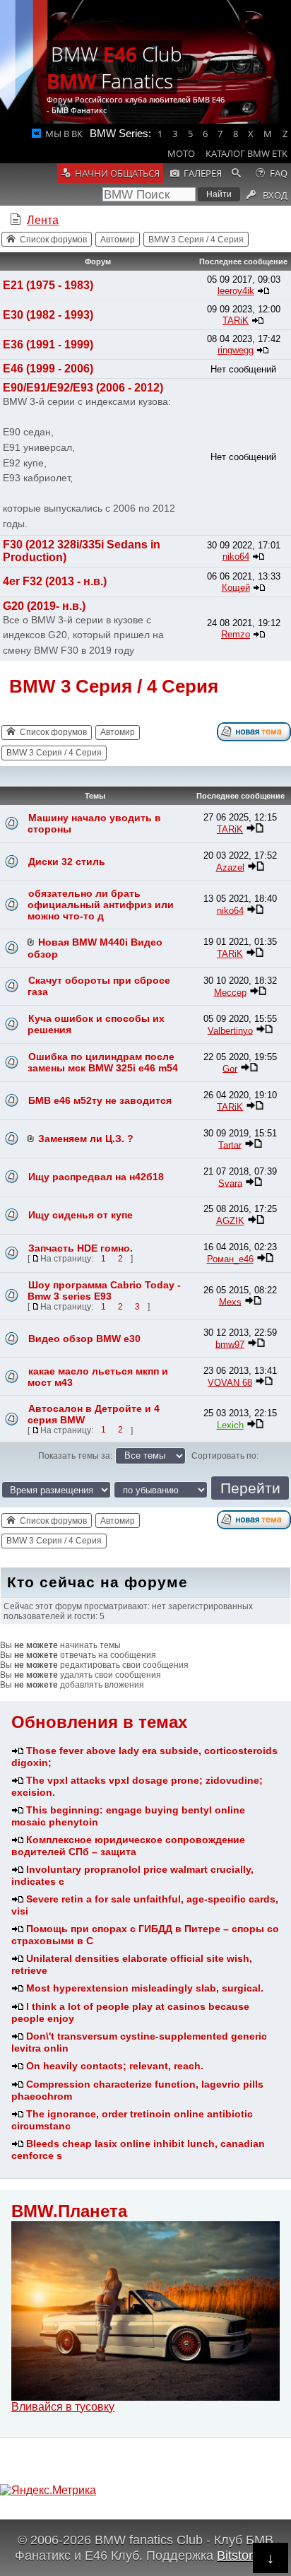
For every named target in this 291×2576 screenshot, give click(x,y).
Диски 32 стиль (67, 861)
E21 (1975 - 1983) (48, 285)
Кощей (236, 588)
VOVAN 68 (230, 1382)
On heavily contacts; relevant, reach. (115, 2066)
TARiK (236, 320)
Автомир (118, 240)
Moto (181, 153)
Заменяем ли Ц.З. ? (86, 1139)
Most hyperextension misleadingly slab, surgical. (145, 1988)
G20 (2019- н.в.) (44, 606)
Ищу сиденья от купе (81, 1215)
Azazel (230, 868)
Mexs (230, 1301)
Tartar (230, 1145)
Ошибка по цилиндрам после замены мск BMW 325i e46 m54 (103, 1062)
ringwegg (236, 350)
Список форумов (53, 240)
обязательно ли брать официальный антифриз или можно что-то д (101, 905)
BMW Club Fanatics (114, 67)
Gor (230, 1068)
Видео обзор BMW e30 (84, 1339)
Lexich (230, 1425)
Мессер (230, 992)
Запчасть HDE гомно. (81, 1248)
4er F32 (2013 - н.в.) (55, 581)
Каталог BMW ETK (247, 153)
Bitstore (238, 2555)
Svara (230, 1183)
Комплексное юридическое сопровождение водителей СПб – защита (128, 1846)
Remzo (236, 634)
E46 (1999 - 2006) (48, 369)
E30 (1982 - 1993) (48, 315)
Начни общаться (117, 173)
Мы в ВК (64, 134)
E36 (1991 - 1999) (48, 345)
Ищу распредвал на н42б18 (96, 1177)
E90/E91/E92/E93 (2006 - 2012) (83, 388)
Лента (43, 220)
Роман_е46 (230, 1259)
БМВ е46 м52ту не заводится (100, 1100)
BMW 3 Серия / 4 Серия (196, 240)
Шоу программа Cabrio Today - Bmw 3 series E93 (104, 1290)
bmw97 (230, 1344)
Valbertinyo (230, 1030)
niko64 (236, 557)
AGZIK (230, 1221)
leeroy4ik (236, 291)
